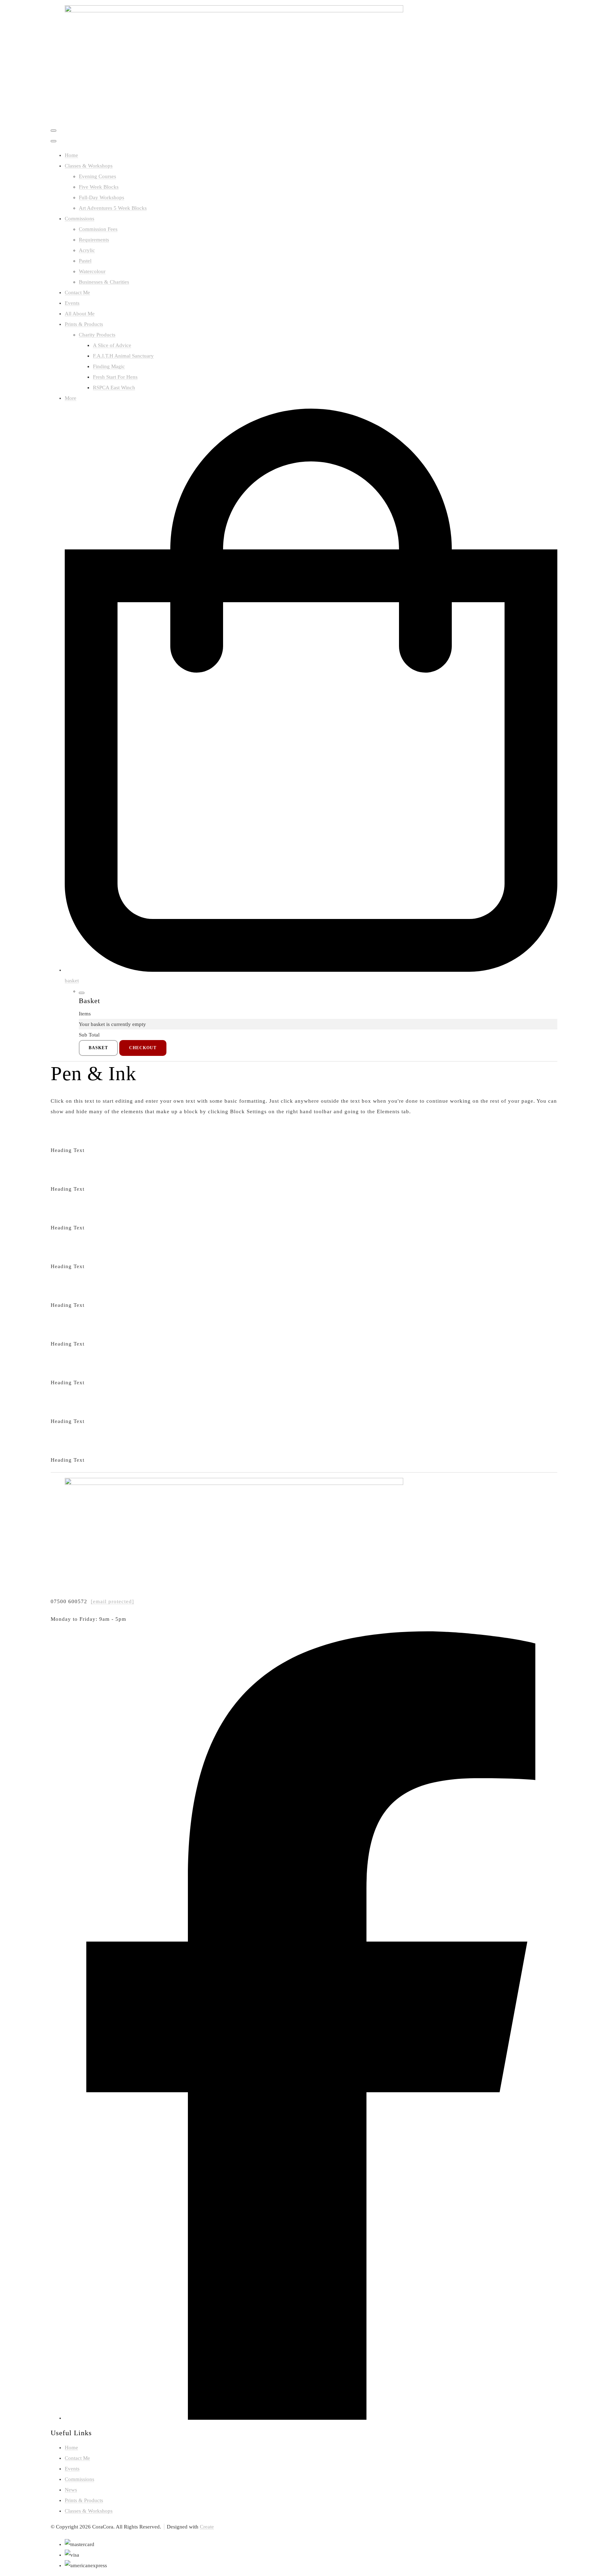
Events (72, 303)
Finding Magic (109, 366)
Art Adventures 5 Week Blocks (113, 208)
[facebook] (311, 2418)
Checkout (143, 1048)
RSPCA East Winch (114, 388)
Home (71, 155)
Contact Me (77, 292)
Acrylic (87, 250)
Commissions (80, 219)
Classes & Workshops (89, 166)
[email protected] (112, 1601)
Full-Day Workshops (102, 197)
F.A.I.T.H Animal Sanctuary (123, 356)
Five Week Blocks (99, 187)
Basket (98, 1048)
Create (207, 2527)
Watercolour (92, 271)
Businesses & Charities (104, 282)
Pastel (85, 261)
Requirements (94, 240)
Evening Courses (97, 176)
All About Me (80, 314)
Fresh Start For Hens (115, 377)
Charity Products (97, 335)
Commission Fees (98, 229)
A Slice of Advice (112, 345)
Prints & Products (84, 324)
